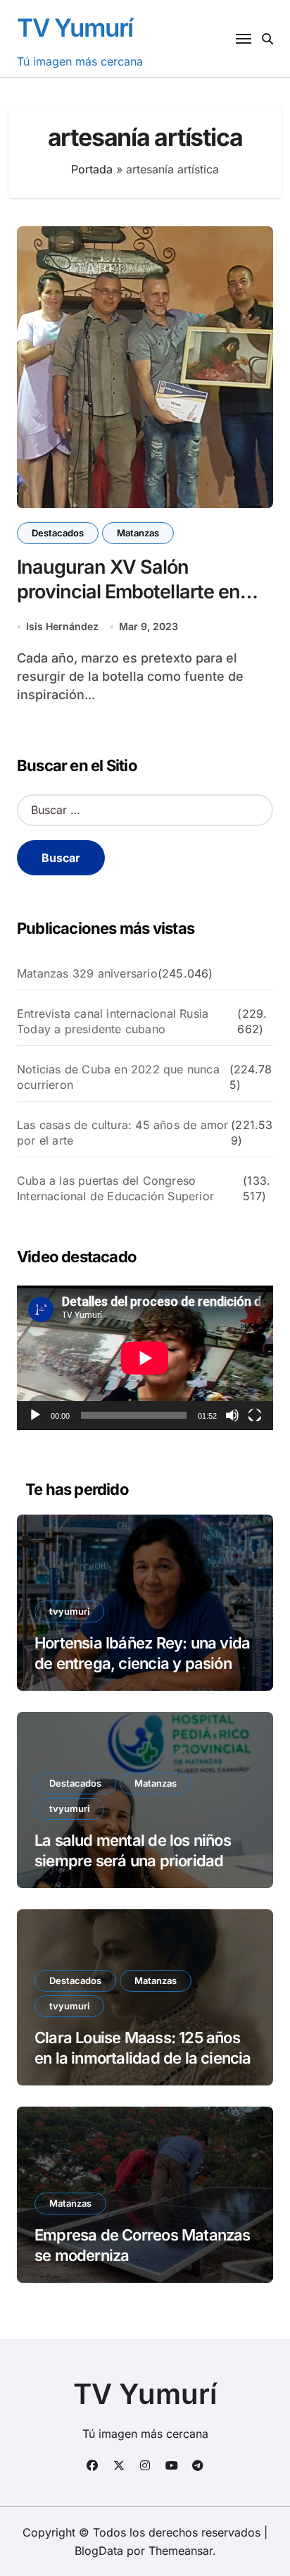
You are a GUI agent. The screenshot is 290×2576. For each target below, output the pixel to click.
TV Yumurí (75, 27)
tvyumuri (69, 1611)
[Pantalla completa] (255, 1415)
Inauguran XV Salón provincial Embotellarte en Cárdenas (128, 592)
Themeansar (181, 2551)
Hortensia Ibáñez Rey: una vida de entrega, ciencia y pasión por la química (142, 1663)
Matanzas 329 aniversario (87, 973)
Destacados (58, 533)
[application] (145, 1358)
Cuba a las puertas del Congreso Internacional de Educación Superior (115, 1188)
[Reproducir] (35, 1415)
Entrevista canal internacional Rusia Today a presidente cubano (113, 1021)
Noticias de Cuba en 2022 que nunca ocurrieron (118, 1077)
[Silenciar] (232, 1415)
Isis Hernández (62, 626)
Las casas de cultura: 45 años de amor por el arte (122, 1133)
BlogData (99, 2551)
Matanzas (138, 533)
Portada (92, 169)
